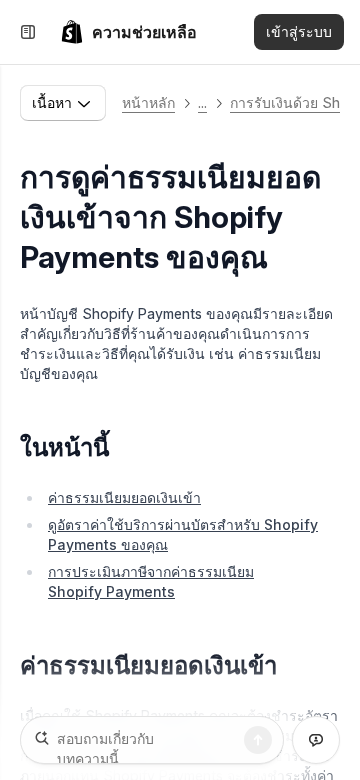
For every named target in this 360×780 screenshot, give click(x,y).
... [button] (202, 102)
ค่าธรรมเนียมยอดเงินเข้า (124, 497)
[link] (128, 32)
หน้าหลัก (148, 102)
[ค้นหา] (258, 740)
